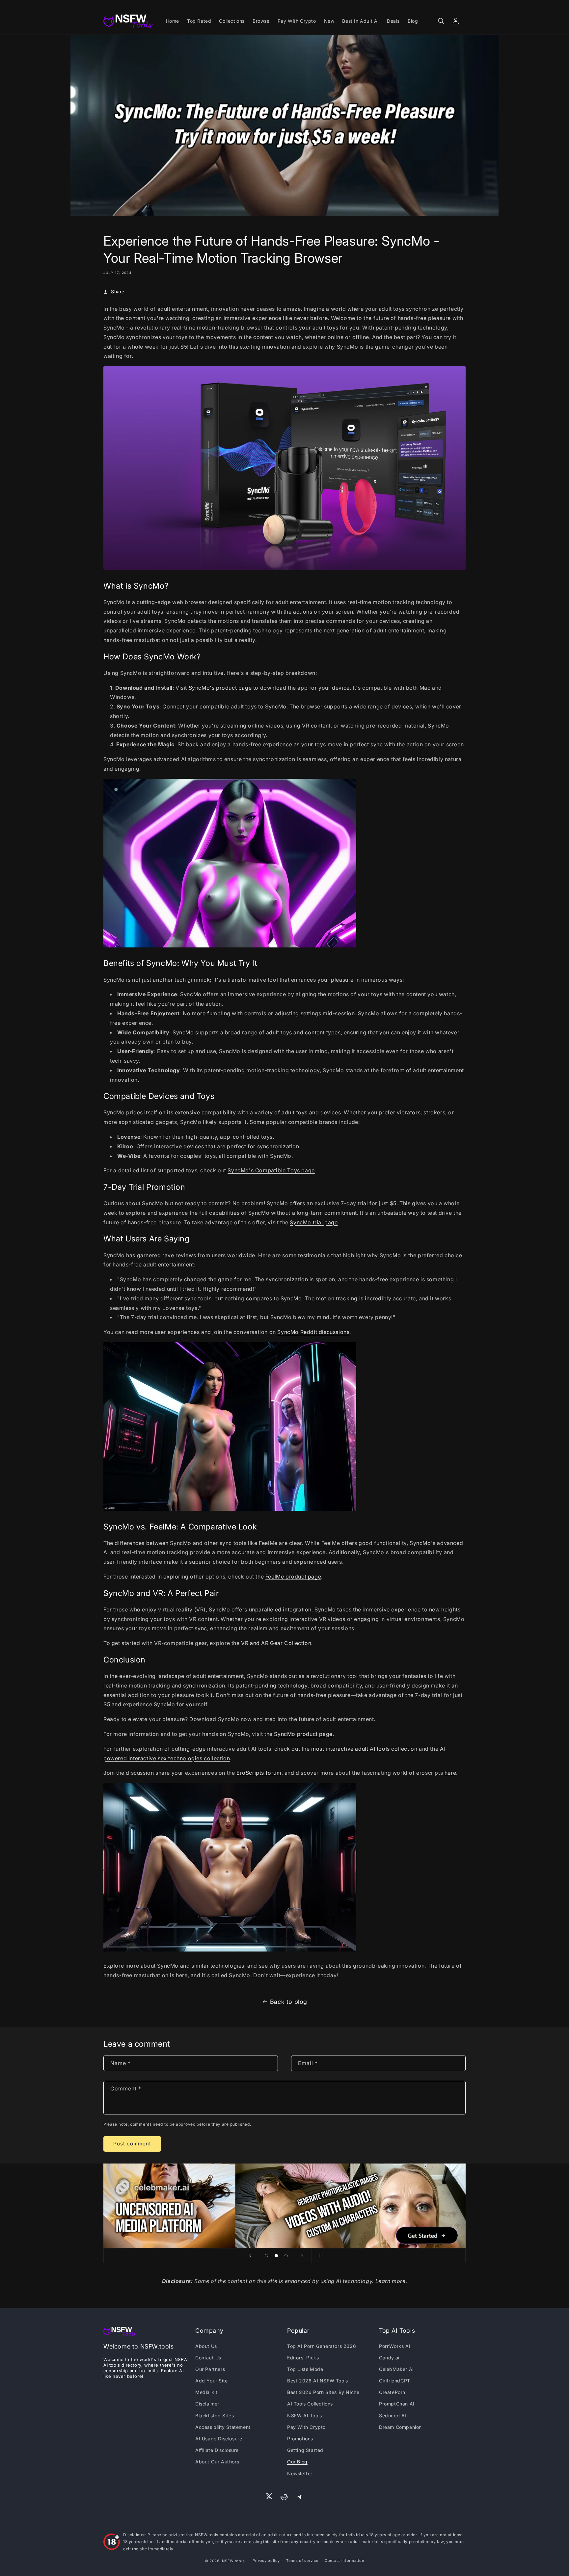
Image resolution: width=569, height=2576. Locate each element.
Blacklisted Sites (215, 2416)
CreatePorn (392, 2392)
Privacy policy (266, 2561)
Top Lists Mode (305, 2369)
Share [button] (118, 292)
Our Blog (297, 2462)
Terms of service (302, 2561)
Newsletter (300, 2473)
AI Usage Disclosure (219, 2439)
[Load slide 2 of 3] (276, 2256)
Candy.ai (389, 2358)
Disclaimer (207, 2404)
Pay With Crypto (306, 2427)
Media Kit (206, 2392)
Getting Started (305, 2450)
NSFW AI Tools (305, 2416)
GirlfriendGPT (395, 2381)
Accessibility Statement (223, 2427)
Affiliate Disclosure (217, 2450)
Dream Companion (400, 2427)
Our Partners (210, 2369)
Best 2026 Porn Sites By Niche (323, 2392)
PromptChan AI (397, 2404)
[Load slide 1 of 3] (266, 2256)
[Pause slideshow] (319, 2256)
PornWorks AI (395, 2346)
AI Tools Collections (310, 2404)
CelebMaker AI (396, 2369)
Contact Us (208, 2358)
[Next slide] (302, 2256)
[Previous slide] (250, 2256)
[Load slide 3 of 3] (286, 2256)
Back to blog (289, 2002)
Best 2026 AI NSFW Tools (318, 2381)
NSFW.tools (233, 2561)
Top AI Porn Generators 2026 (322, 2346)
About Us (206, 2346)
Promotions (300, 2439)
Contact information (344, 2561)
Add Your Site (212, 2381)
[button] (441, 21)
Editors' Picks (303, 2358)
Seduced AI (393, 2416)
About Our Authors (217, 2462)
